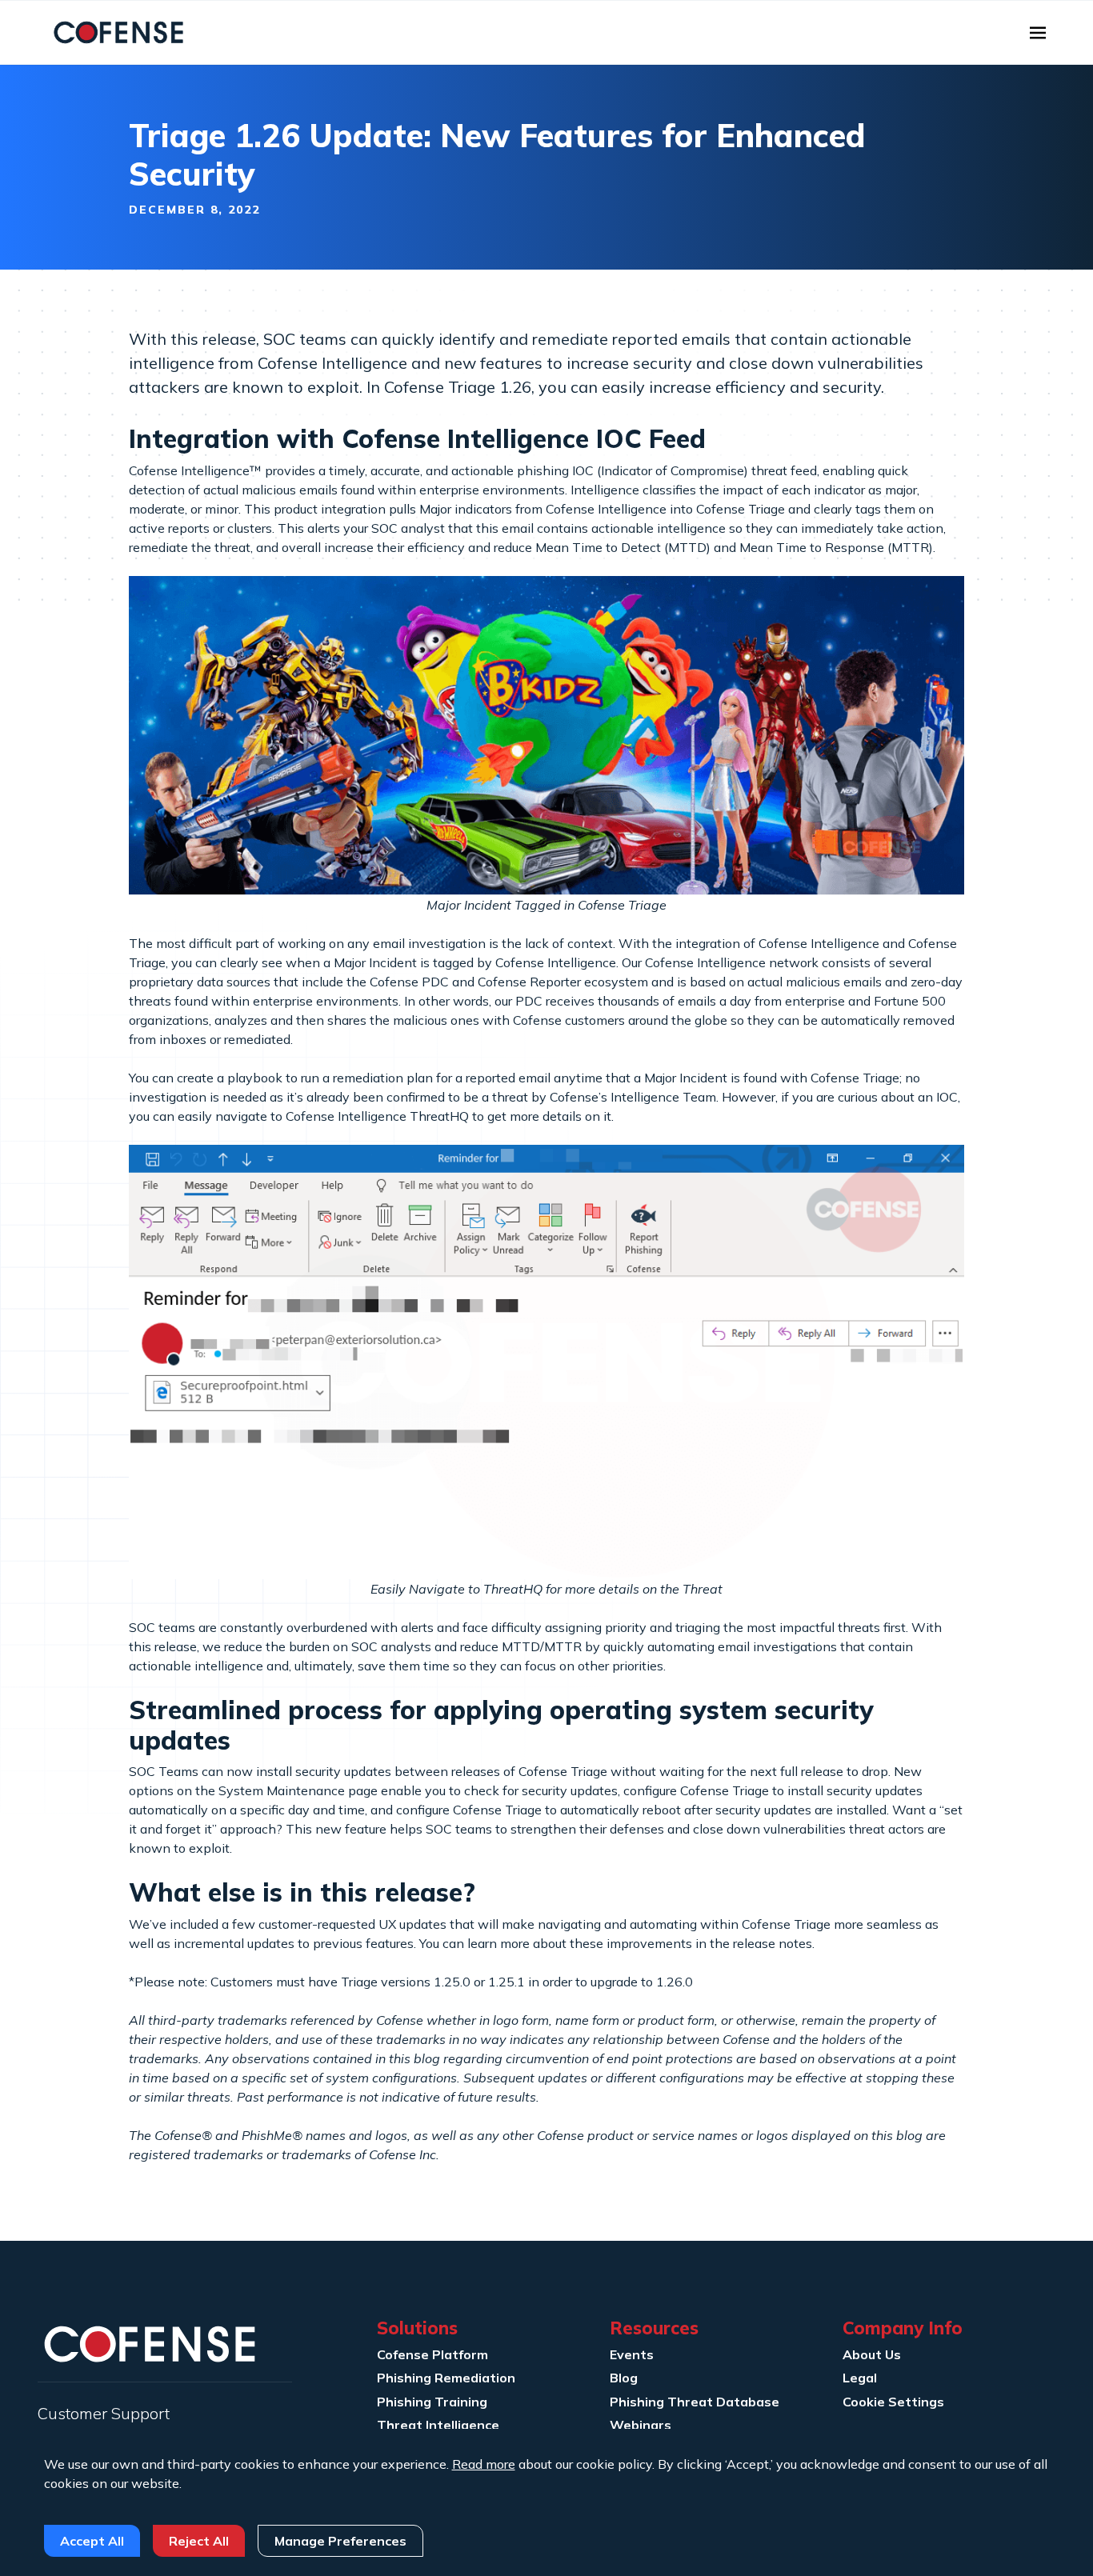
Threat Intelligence (438, 2425)
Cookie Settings (893, 2402)
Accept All (92, 2541)
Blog (624, 2378)
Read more (484, 2464)
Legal (860, 2378)
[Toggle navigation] (1038, 33)
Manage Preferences (340, 2541)
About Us (872, 2354)
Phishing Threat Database (695, 2402)
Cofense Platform (432, 2354)
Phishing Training (432, 2402)
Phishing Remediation (446, 2378)
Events (632, 2354)
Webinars (641, 2425)
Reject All (199, 2541)
